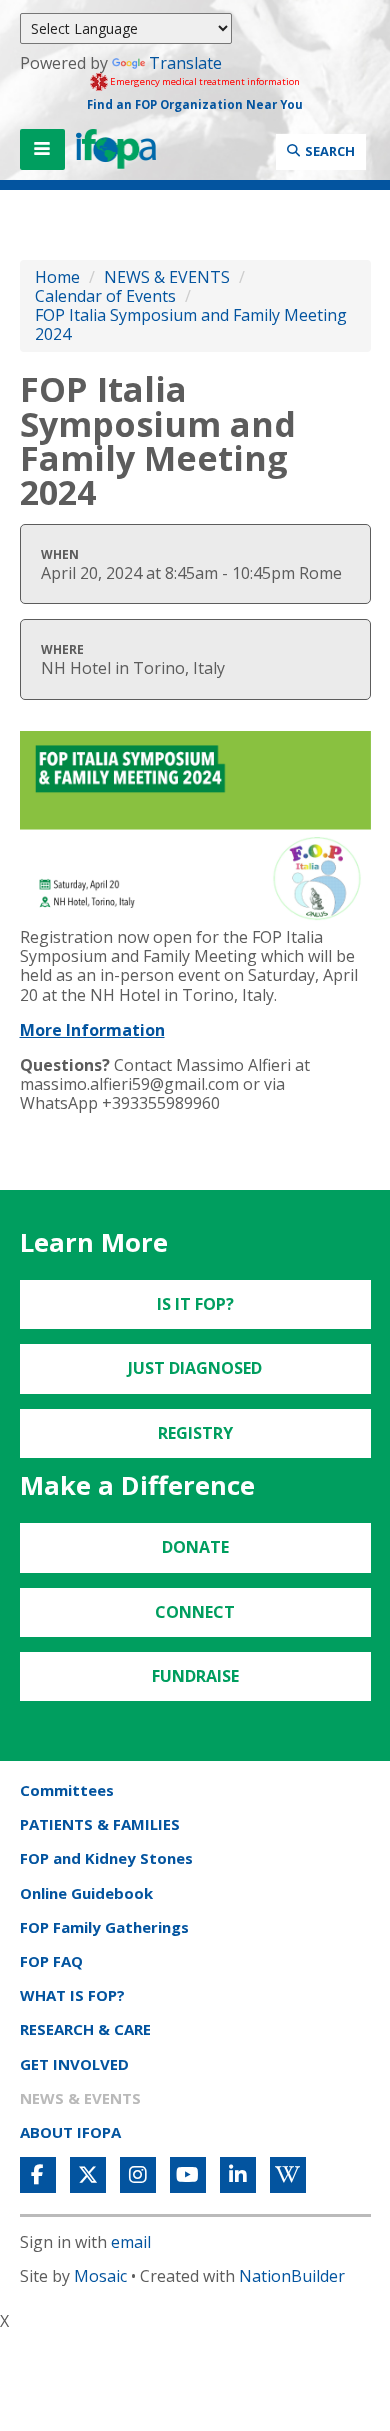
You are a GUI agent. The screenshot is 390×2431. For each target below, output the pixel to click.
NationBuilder (292, 2276)
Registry (195, 1433)
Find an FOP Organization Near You (195, 104)
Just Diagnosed (195, 1368)
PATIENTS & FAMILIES (100, 1824)
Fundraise (195, 1676)
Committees (67, 1790)
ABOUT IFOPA (70, 2132)
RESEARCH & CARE (85, 2029)
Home (57, 277)
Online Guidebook (86, 1893)
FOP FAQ (51, 1961)
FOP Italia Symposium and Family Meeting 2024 (191, 324)
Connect (195, 1612)
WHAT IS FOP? (72, 1995)
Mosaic (100, 2276)
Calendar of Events (105, 296)
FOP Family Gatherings (104, 1927)
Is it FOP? (195, 1304)
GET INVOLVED (74, 2064)
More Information (92, 1030)
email (131, 2242)
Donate (195, 1547)
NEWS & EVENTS (167, 277)
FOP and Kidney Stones (106, 1858)
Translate (185, 63)
